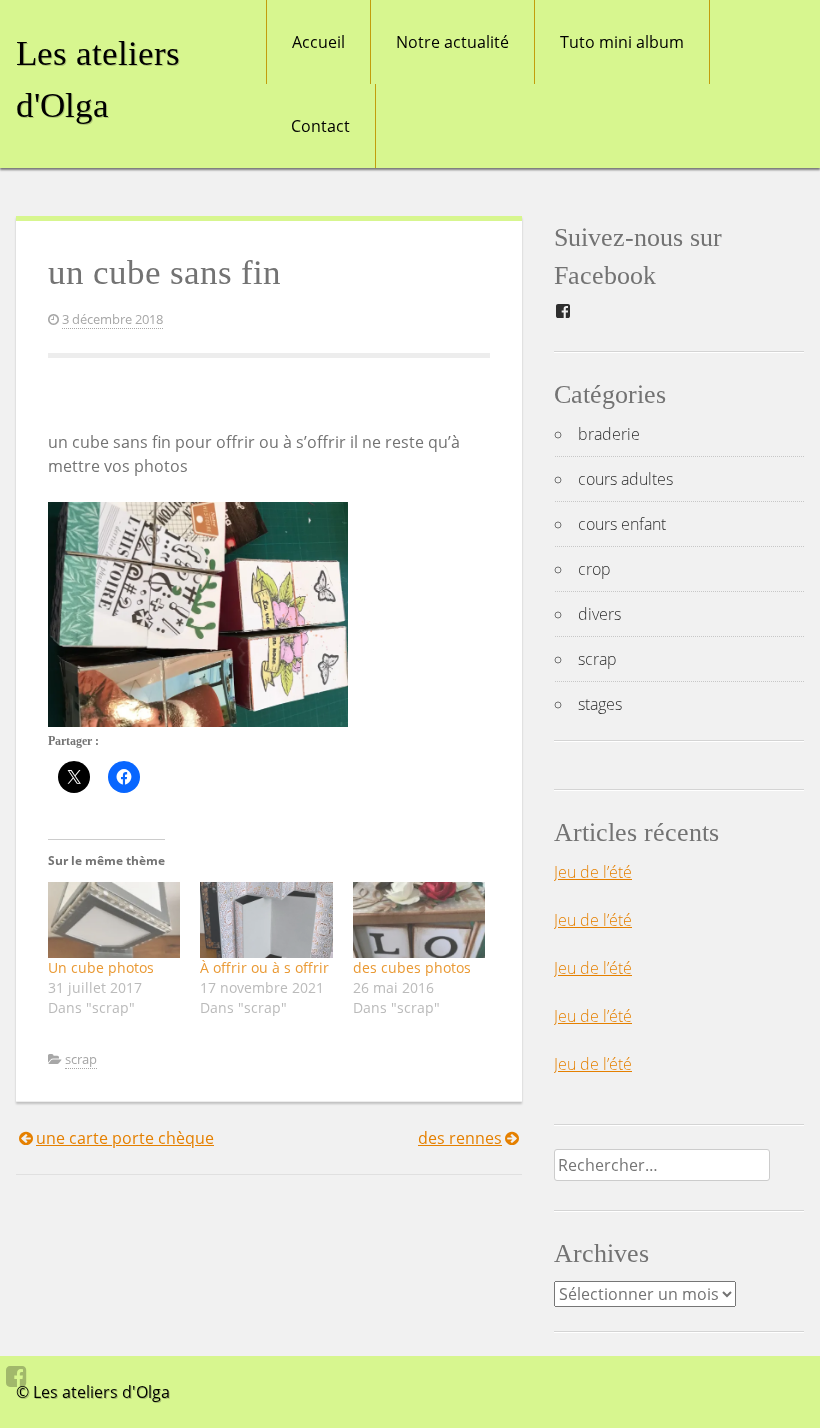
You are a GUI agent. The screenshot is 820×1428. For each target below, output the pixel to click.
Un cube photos (101, 967)
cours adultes (625, 479)
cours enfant (622, 524)
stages (600, 704)
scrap (81, 1059)
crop (594, 569)
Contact (320, 126)
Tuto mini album (622, 42)
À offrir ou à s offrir (264, 967)
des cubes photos (412, 967)
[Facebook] (16, 1376)
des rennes (460, 1138)
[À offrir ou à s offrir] (266, 920)
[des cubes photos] (419, 920)
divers (599, 614)
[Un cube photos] (114, 920)
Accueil (318, 42)
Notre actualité (452, 42)
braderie (609, 434)
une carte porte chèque (125, 1138)
